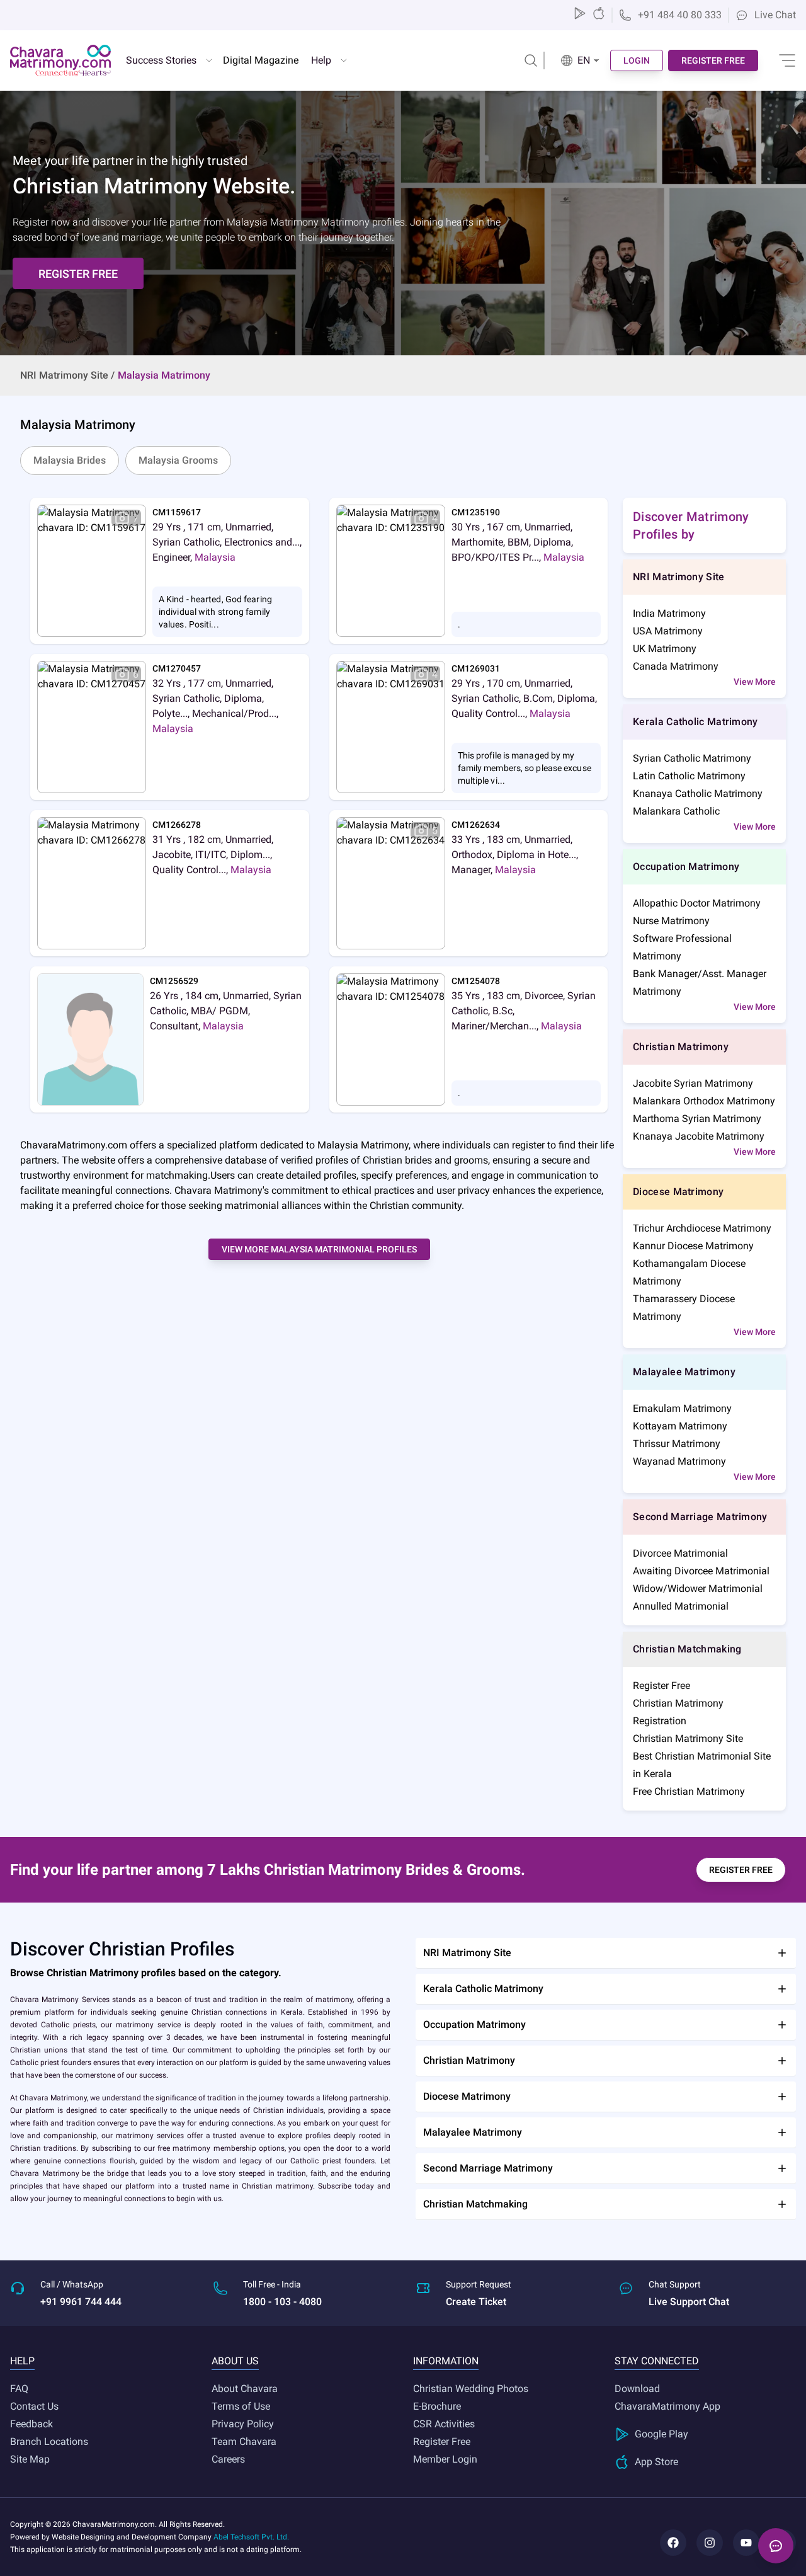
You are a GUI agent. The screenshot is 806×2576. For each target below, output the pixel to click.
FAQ (19, 2389)
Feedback (31, 2424)
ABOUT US (235, 2361)
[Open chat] (776, 2546)
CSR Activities (444, 2424)
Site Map (30, 2459)
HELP (22, 2361)
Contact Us (34, 2406)
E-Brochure (437, 2406)
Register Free (442, 2441)
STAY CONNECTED (657, 2361)
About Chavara (245, 2389)
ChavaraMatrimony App (667, 2406)
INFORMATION (446, 2361)
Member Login (445, 2459)
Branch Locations (49, 2441)
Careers (228, 2459)
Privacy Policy (243, 2424)
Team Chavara (244, 2441)
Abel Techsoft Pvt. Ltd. (251, 2537)
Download (637, 2389)
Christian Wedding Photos (471, 2389)
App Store (656, 2462)
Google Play (661, 2434)
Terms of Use (241, 2406)
